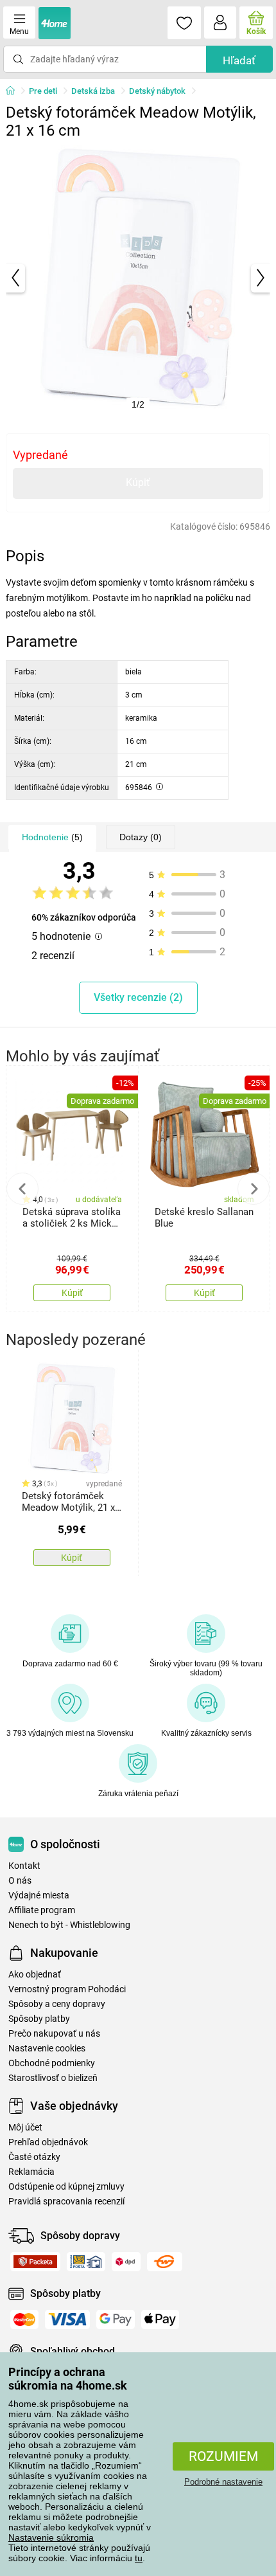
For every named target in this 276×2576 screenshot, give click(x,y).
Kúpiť (138, 482)
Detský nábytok (157, 91)
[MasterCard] (24, 2319)
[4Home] (15, 91)
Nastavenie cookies (47, 2049)
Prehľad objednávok (48, 2142)
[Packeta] (35, 2262)
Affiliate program (42, 1910)
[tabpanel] (138, 278)
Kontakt (24, 1866)
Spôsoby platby (39, 2019)
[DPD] (126, 2262)
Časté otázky (34, 2157)
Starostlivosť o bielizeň (53, 2078)
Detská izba (93, 91)
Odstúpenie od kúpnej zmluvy (66, 2187)
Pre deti (43, 91)
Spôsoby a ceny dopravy (57, 2004)
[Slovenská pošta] (86, 2262)
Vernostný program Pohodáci (67, 1989)
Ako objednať (35, 1975)
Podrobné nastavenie (223, 2482)
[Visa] (67, 2319)
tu (139, 2558)
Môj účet (25, 2128)
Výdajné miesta (39, 1896)
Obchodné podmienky (52, 2063)
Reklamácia (31, 2172)
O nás (20, 1881)
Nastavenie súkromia (51, 2537)
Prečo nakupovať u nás (54, 2034)
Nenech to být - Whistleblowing (69, 1925)
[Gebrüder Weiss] (165, 2262)
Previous (22, 1189)
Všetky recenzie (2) (138, 997)
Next (254, 1189)
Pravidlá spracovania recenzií (66, 2202)
